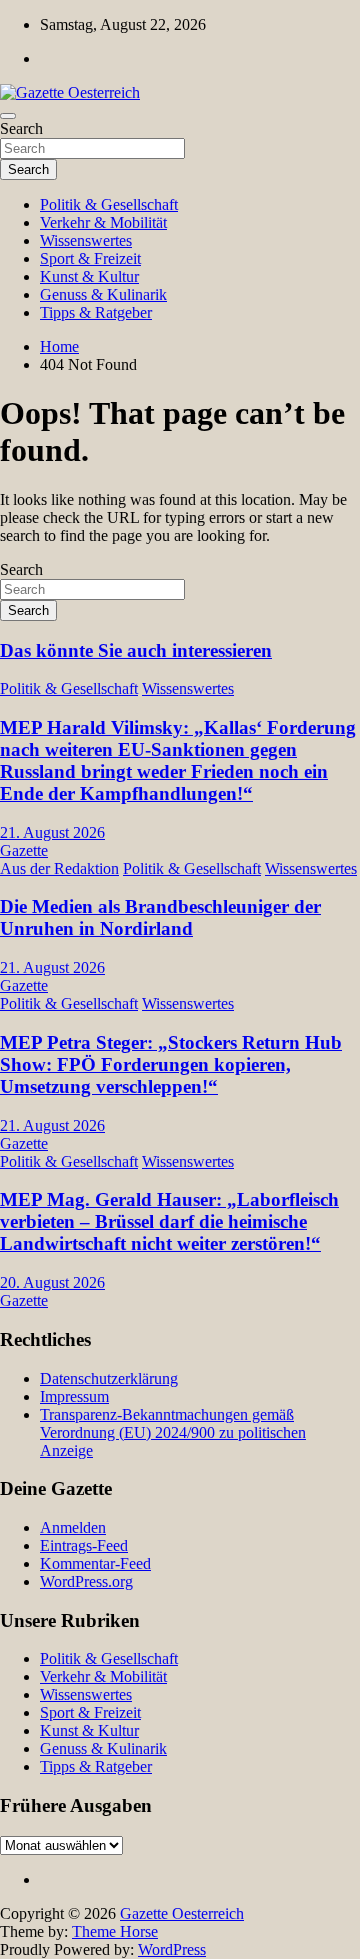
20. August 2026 (52, 1282)
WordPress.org (86, 1581)
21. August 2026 (52, 832)
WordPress (172, 1949)
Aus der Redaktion (59, 868)
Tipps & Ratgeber (96, 312)
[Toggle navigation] (8, 116)
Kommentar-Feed (95, 1563)
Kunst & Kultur (89, 276)
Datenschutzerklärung (109, 1378)
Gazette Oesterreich (182, 1913)
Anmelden (73, 1527)
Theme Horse (115, 1931)
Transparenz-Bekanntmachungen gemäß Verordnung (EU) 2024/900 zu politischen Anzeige (173, 1432)
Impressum (74, 1396)
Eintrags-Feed (84, 1545)
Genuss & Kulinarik (103, 294)
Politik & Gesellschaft (109, 204)
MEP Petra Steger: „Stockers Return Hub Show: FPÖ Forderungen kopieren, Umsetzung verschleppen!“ (171, 1064)
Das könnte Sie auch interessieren (136, 650)
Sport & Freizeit (90, 258)
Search (21, 128)
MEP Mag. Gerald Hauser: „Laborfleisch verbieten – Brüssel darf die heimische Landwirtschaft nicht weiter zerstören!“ (169, 1221)
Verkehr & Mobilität (103, 222)
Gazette (24, 850)
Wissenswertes (86, 240)
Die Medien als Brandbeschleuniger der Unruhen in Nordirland (160, 917)
